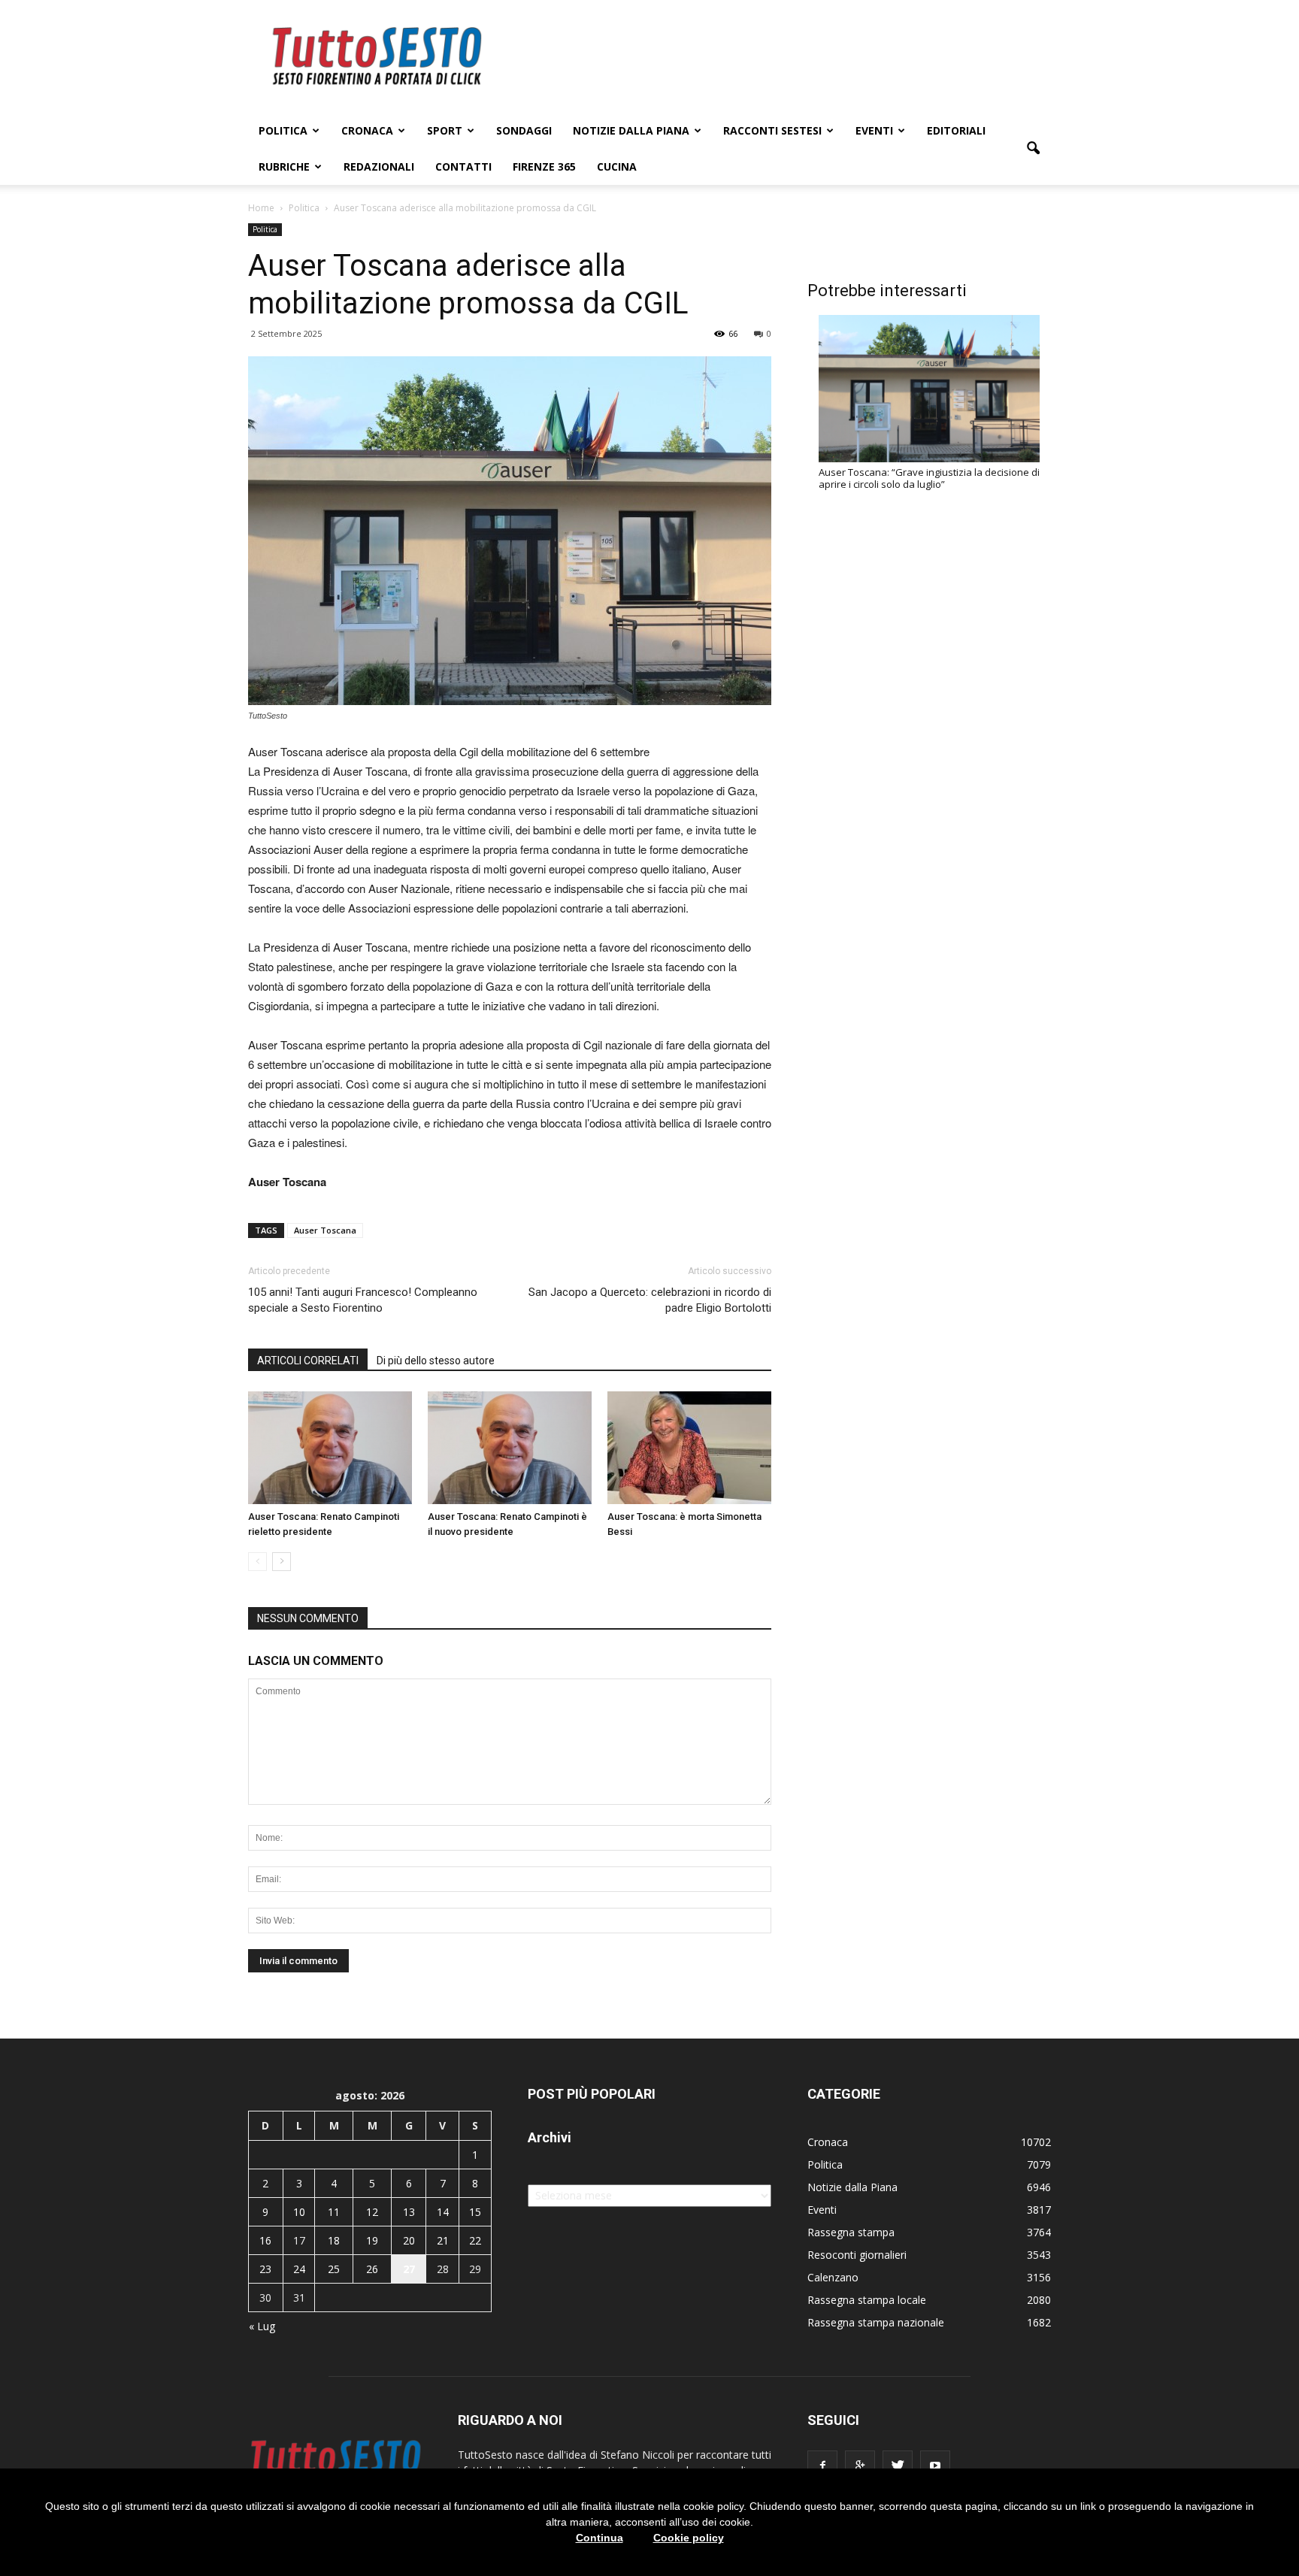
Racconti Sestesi (772, 130)
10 (299, 2212)
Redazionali (379, 166)
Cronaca (367, 130)
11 (334, 2212)
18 (334, 2240)
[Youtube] (935, 2466)
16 (265, 2240)
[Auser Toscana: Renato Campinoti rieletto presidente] (330, 1448)
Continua (600, 2538)
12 (372, 2212)
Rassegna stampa (851, 2232)
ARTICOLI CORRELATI (308, 1361)
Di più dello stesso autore (436, 1361)
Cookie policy (689, 2538)
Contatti (463, 166)
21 (443, 2240)
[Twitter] (898, 2466)
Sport (445, 130)
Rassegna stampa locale (867, 2300)
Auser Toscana (325, 1230)
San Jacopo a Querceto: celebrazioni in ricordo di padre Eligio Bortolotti (650, 1300)
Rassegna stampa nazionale (876, 2322)
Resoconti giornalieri (857, 2255)
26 (372, 2269)
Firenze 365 (544, 166)
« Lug (262, 2326)
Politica (283, 130)
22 (475, 2240)
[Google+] (860, 2466)
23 (265, 2269)
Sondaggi (524, 130)
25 (334, 2269)
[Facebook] (822, 2466)
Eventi (874, 130)
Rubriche (284, 166)
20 (409, 2240)
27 (409, 2269)
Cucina (617, 166)
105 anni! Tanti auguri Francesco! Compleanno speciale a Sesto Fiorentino (363, 1300)
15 (475, 2212)
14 (443, 2212)
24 (299, 2269)
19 (372, 2240)
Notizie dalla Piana (631, 130)
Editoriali (956, 130)
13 (409, 2212)
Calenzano (833, 2277)
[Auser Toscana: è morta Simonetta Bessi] (689, 1448)
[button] (1033, 149)
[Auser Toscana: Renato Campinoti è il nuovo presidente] (510, 1448)
